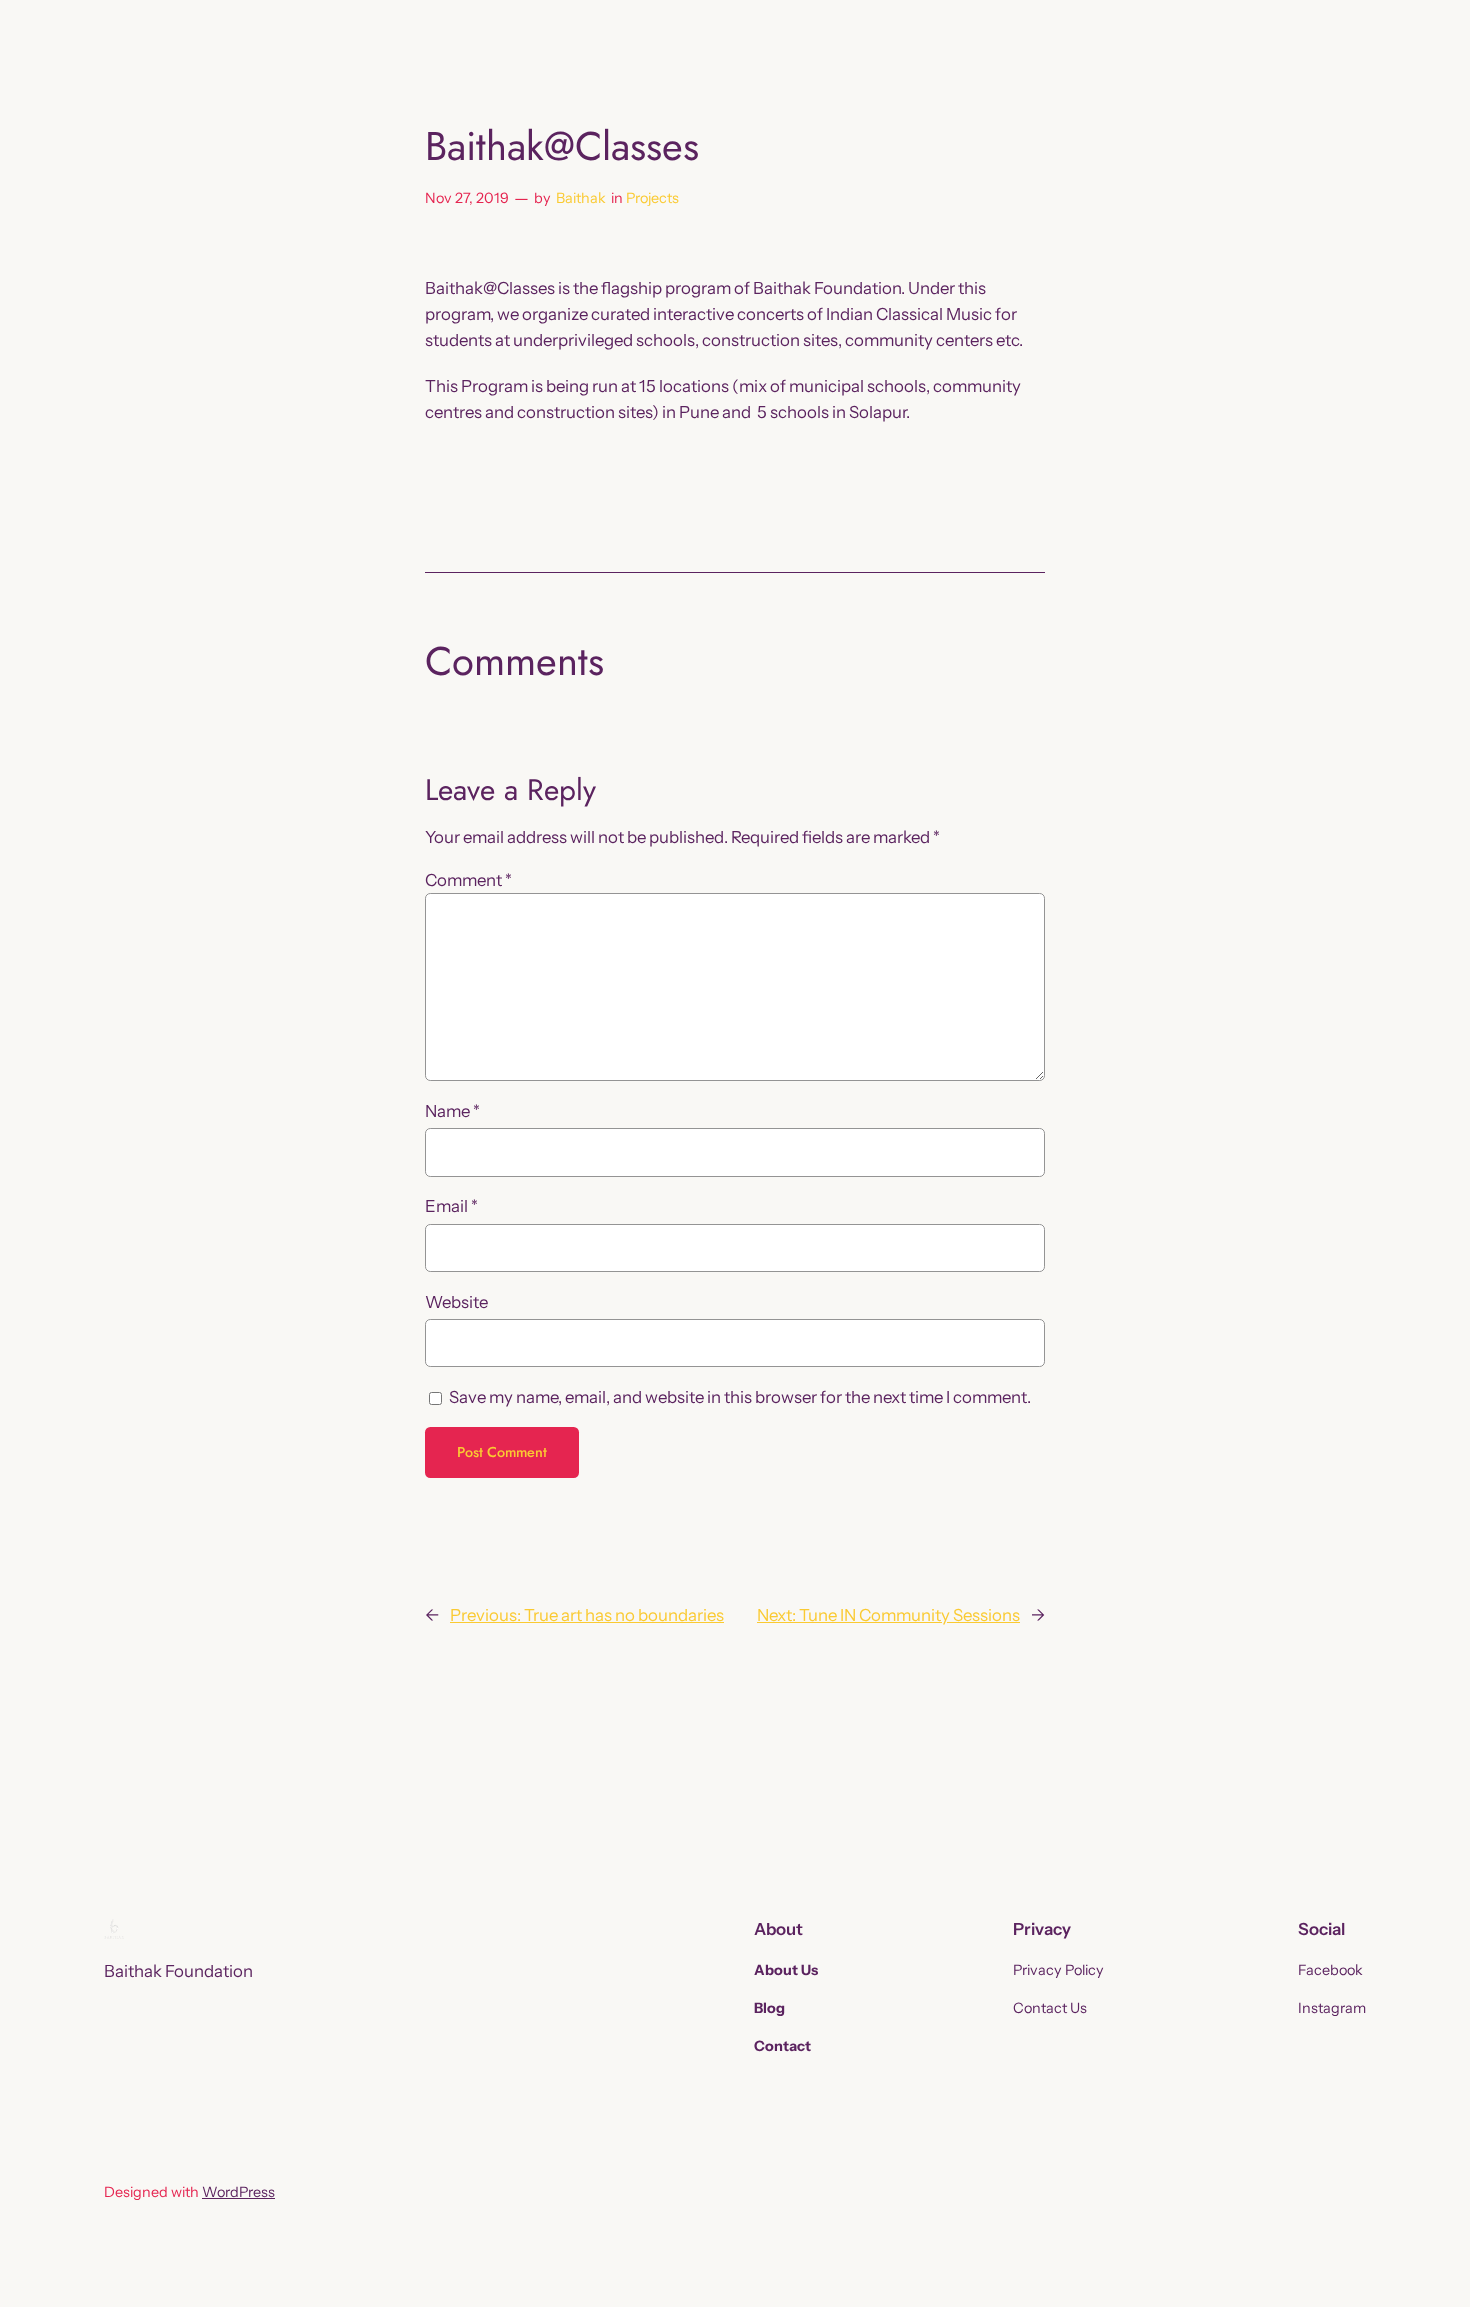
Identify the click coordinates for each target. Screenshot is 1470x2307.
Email (451, 1206)
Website (456, 1302)
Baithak (581, 198)
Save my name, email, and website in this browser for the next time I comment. (740, 1397)
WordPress (238, 2192)
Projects (652, 198)
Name (452, 1111)
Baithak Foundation (178, 1971)
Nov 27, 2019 (467, 198)
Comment (468, 880)
